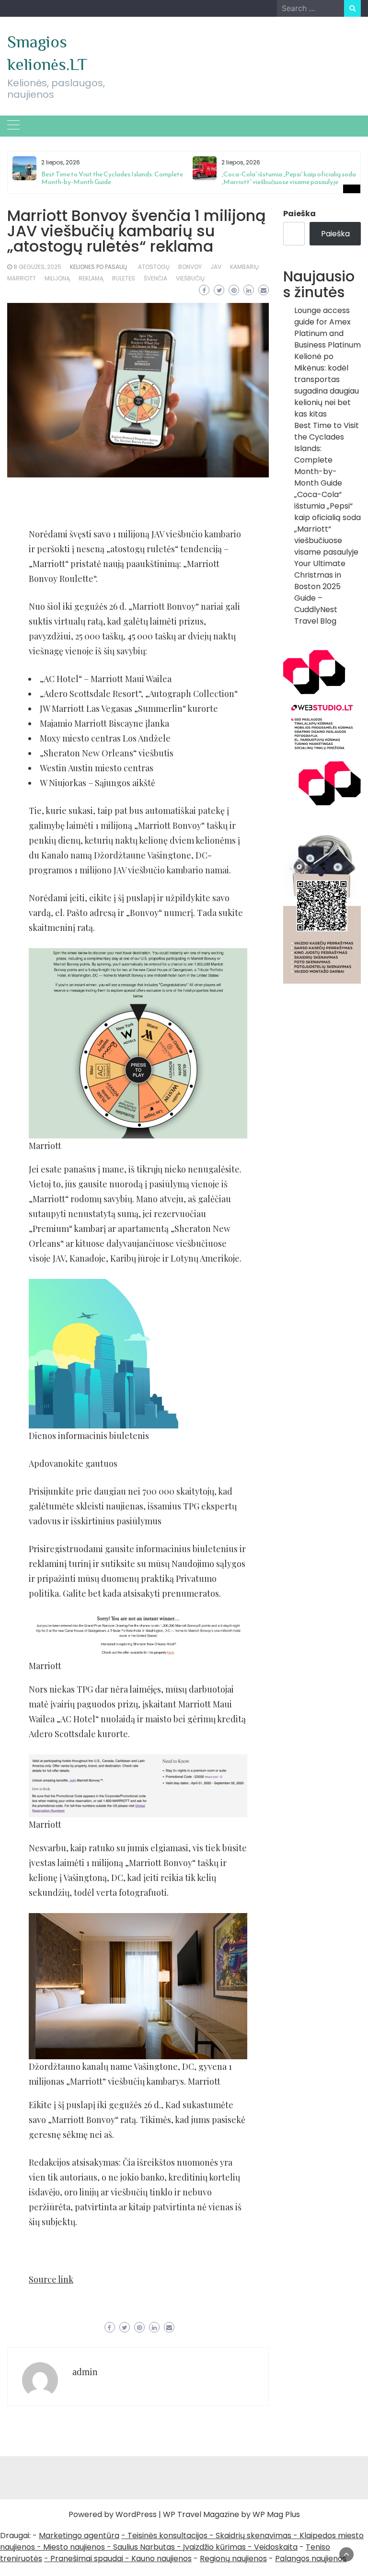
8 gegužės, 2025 (37, 267)
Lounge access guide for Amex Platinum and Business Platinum (328, 328)
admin (85, 2372)
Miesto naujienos (74, 2547)
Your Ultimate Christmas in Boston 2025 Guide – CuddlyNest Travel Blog (320, 592)
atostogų (154, 267)
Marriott (22, 278)
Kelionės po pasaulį (98, 267)
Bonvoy (190, 267)
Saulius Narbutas (144, 2547)
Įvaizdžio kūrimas (214, 2547)
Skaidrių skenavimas (253, 2535)
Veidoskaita (276, 2547)
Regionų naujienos (233, 2559)
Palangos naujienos (311, 2559)
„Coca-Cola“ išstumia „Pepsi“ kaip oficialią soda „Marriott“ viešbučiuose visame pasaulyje (289, 178)
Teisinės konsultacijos (167, 2535)
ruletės (124, 278)
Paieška (299, 214)
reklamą (91, 278)
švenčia (155, 278)
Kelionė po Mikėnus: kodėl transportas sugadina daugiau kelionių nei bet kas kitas (327, 385)
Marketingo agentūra (79, 2535)
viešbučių (190, 278)
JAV (216, 267)
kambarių (244, 267)
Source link (51, 2279)
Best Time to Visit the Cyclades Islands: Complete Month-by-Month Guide (112, 178)
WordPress (136, 2514)
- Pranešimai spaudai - (88, 2559)
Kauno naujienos (161, 2559)
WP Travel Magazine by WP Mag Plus (231, 2514)
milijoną (57, 278)
